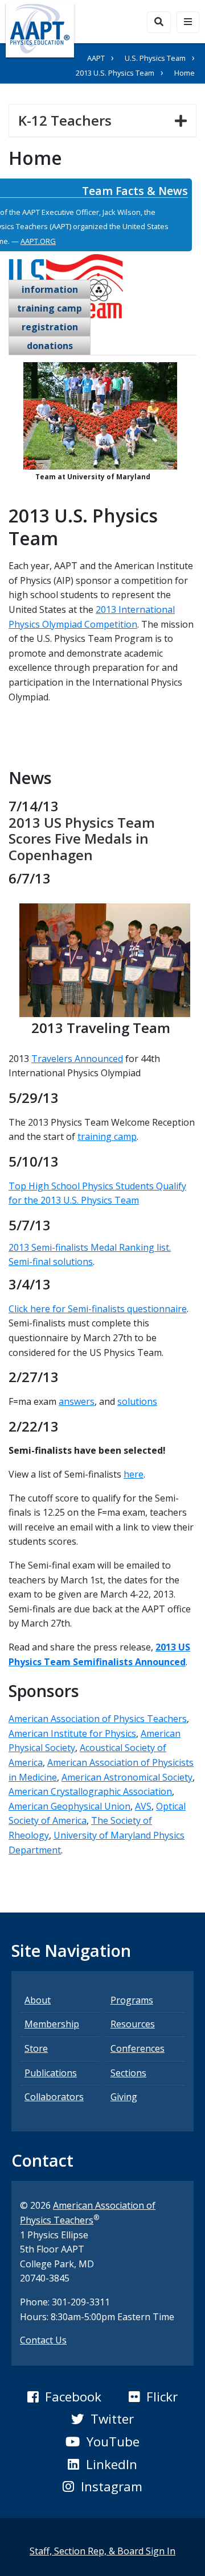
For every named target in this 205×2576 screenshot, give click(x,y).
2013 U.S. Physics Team (115, 73)
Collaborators (54, 2097)
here (134, 1474)
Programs (132, 2000)
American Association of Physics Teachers (98, 1719)
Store (36, 2048)
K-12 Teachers (69, 120)
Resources (133, 2024)
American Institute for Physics (72, 1733)
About (38, 2000)
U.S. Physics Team (155, 58)
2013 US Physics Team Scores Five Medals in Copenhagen (82, 839)
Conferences (138, 2048)
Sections (128, 2073)
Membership (52, 2024)
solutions (137, 1401)
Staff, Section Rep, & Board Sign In (102, 2551)
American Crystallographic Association (90, 1791)
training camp (50, 308)
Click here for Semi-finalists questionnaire (98, 1309)
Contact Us (43, 2340)
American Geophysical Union (69, 1806)
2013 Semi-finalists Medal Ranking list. (90, 1247)
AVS (143, 1806)
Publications (51, 2073)
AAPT (96, 58)
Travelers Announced (77, 1059)
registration (50, 327)
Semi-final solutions (51, 1262)
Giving (124, 2097)
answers (77, 1401)
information (50, 289)
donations (50, 346)
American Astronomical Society (127, 1777)
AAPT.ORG (38, 241)
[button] (64, 2397)
